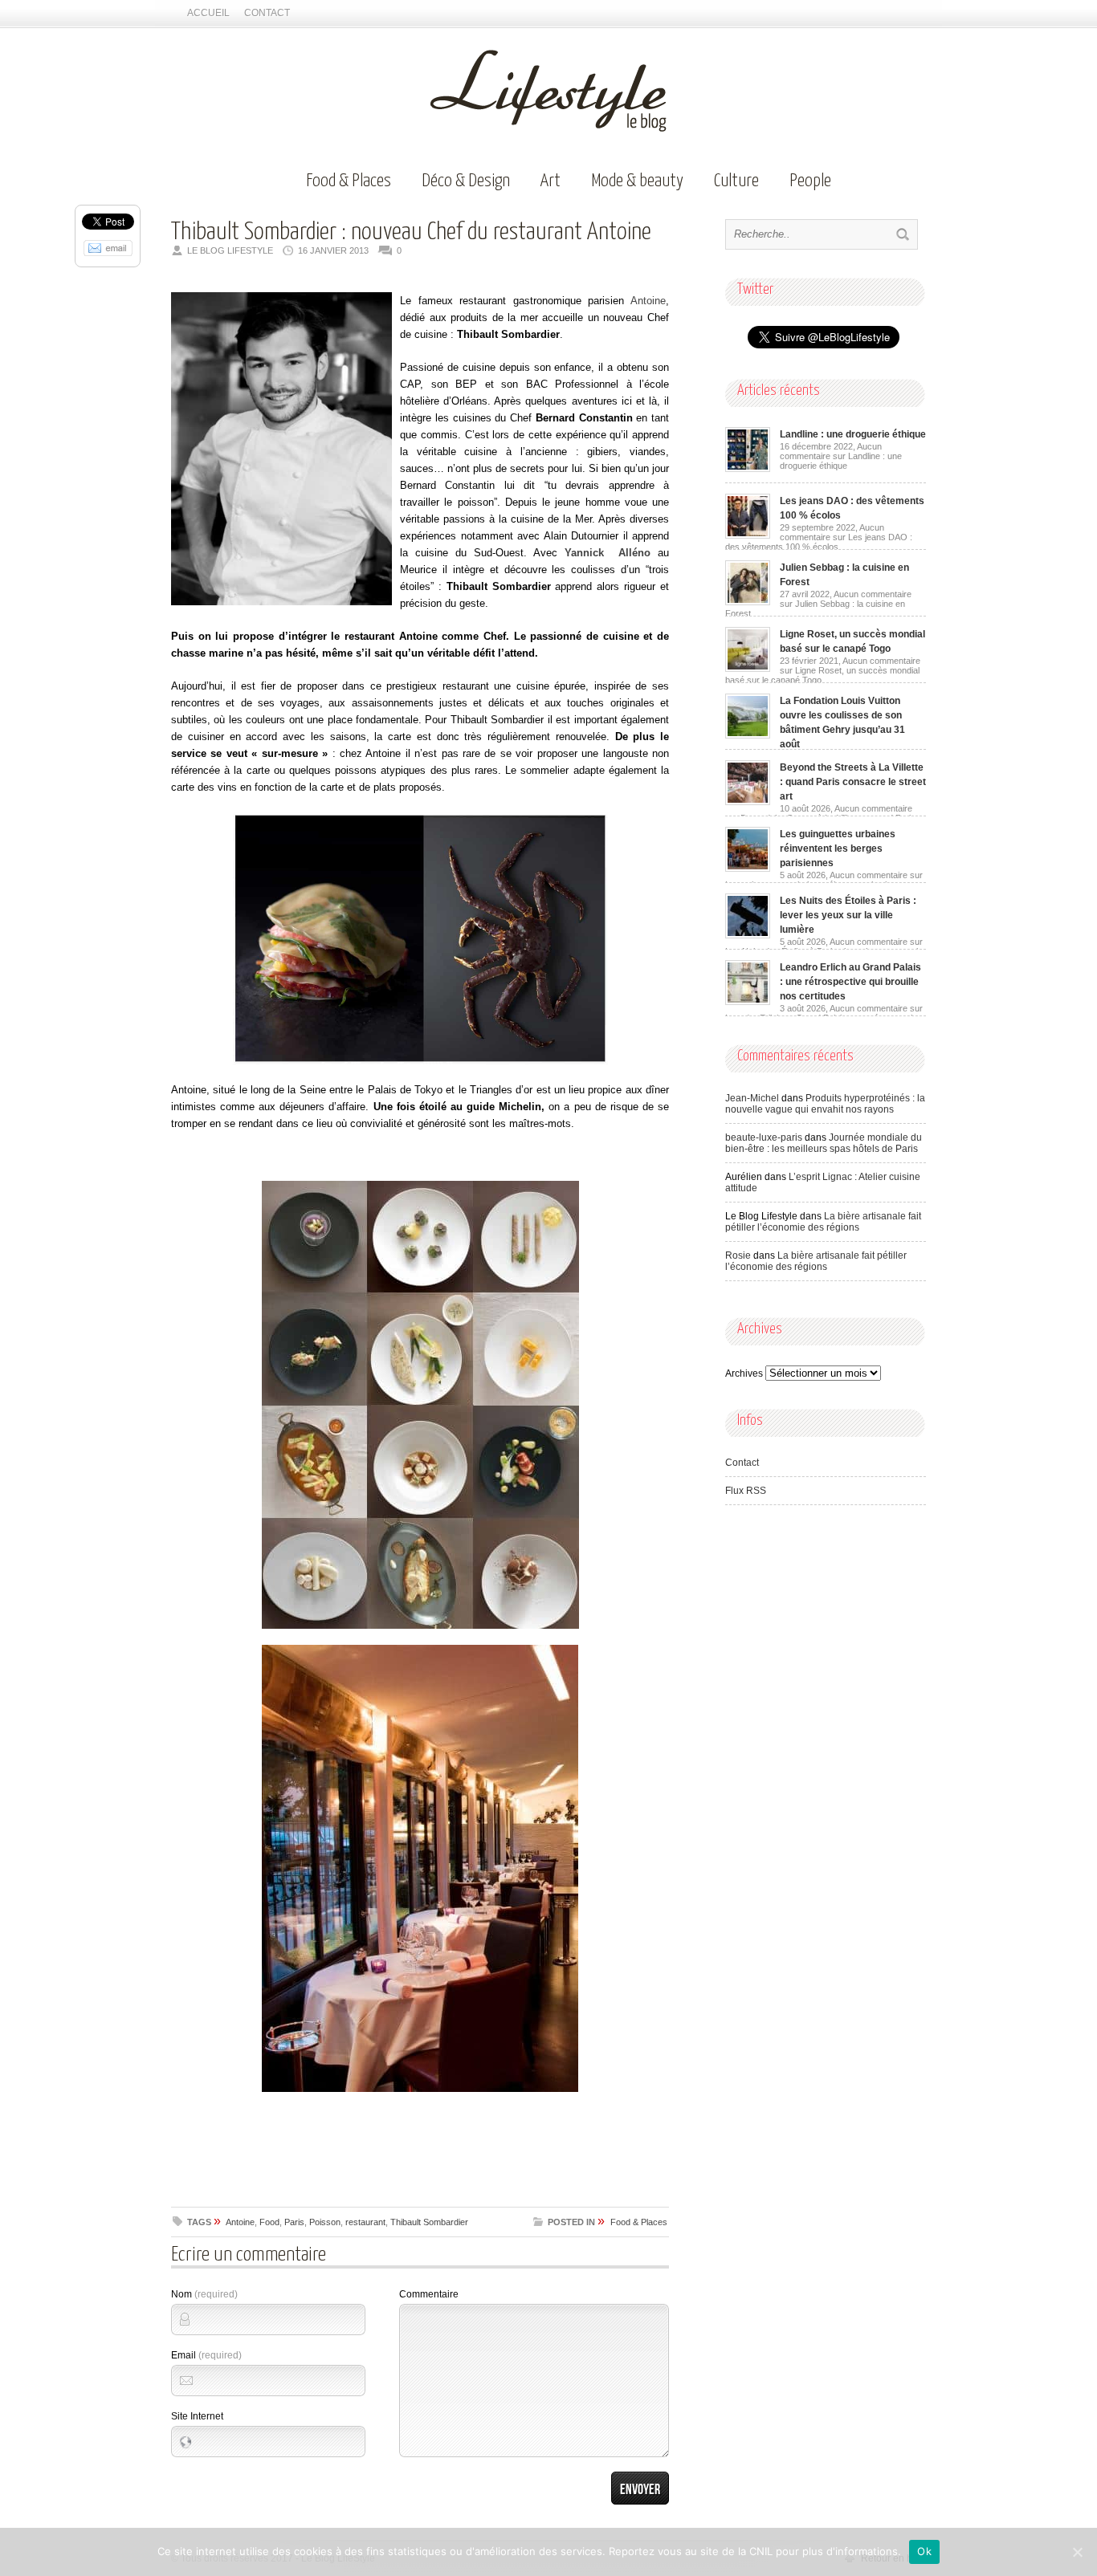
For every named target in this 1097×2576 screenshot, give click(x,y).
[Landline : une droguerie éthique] (748, 469)
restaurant (365, 2222)
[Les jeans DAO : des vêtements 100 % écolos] (748, 535)
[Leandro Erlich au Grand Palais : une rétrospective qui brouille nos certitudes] (748, 1002)
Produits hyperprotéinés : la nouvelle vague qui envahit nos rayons (825, 1104)
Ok (924, 2551)
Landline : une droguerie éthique (853, 434)
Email (206, 2355)
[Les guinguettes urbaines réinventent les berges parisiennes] (748, 869)
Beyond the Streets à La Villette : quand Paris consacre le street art (853, 782)
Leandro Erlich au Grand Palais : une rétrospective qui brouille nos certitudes (850, 982)
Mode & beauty (637, 181)
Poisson (325, 2222)
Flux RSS (746, 1491)
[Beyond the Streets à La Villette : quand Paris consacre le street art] (748, 802)
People (810, 181)
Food (269, 2222)
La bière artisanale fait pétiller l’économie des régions (823, 1222)
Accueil (208, 13)
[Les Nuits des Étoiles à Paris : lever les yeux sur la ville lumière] (748, 935)
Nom (204, 2294)
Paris (294, 2222)
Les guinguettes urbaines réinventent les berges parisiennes (838, 848)
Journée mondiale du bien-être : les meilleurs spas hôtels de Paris (824, 1143)
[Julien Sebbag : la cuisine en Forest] (748, 602)
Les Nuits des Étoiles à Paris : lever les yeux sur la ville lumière (848, 915)
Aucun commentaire (841, 456)
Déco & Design (466, 181)
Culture (736, 181)
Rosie (738, 1255)
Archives (744, 1373)
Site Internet (197, 2416)
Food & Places (349, 181)
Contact (267, 13)
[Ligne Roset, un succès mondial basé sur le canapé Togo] (748, 669)
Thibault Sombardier (429, 2222)
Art (551, 181)
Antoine (645, 301)
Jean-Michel (752, 1098)
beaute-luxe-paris (764, 1137)
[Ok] (1077, 2552)
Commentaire (429, 2294)
